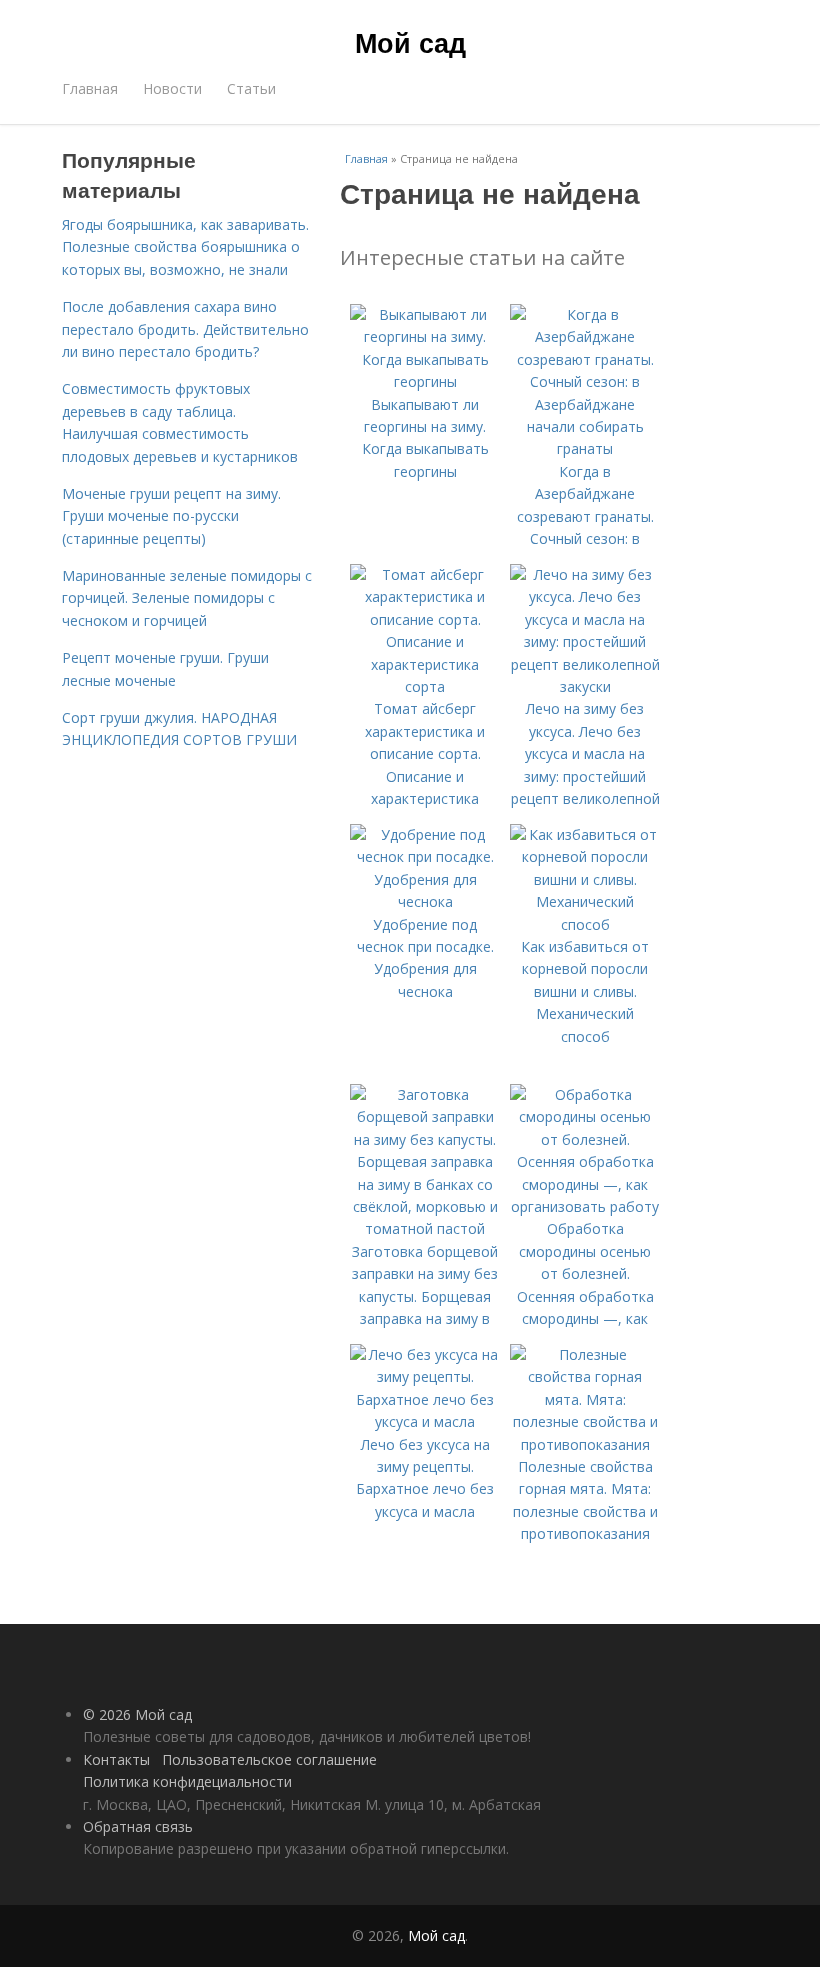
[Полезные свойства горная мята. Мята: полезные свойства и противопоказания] (585, 1444)
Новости (172, 88)
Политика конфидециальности (187, 1781)
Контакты (116, 1759)
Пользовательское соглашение (269, 1759)
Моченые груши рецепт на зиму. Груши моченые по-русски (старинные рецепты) (171, 516)
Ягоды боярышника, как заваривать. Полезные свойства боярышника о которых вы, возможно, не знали (185, 247)
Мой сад (410, 42)
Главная (90, 88)
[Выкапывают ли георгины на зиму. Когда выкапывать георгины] (425, 381)
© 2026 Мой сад (137, 1714)
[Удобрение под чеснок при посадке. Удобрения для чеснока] (425, 901)
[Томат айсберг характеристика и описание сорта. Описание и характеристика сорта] (425, 686)
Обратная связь (138, 1826)
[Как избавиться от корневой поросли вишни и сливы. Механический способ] (585, 924)
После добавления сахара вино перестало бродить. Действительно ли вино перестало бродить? (185, 329)
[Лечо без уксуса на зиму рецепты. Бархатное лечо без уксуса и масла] (425, 1421)
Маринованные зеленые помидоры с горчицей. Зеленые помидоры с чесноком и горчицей (187, 598)
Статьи (251, 88)
